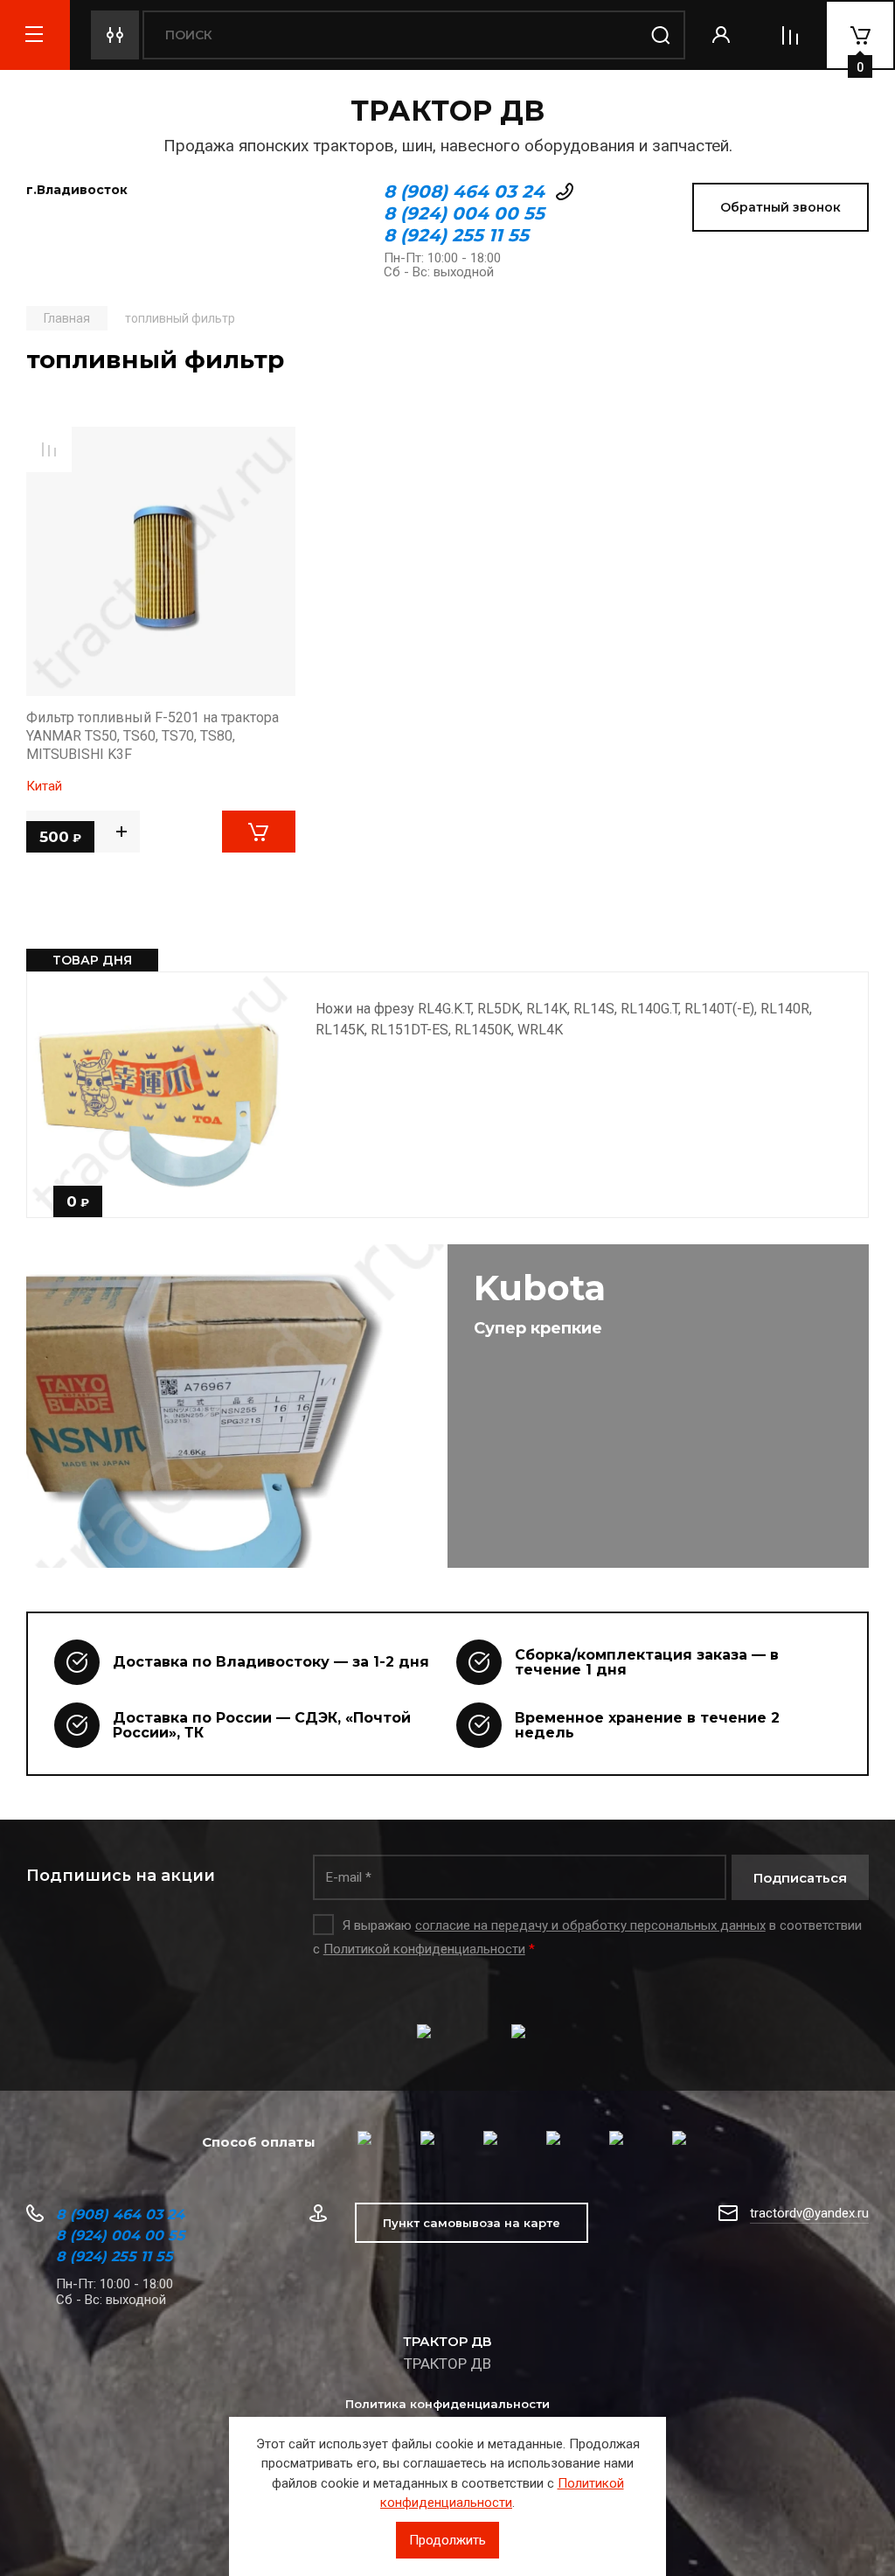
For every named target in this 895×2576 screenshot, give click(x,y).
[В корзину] (259, 832)
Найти (661, 35)
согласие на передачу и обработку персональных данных (590, 1925)
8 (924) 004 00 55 (464, 213)
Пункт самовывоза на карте (472, 2223)
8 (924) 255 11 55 (456, 235)
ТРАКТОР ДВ (447, 111)
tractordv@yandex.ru (809, 2213)
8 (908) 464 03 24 (464, 191)
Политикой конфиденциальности (424, 1949)
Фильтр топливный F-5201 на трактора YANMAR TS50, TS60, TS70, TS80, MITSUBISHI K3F (153, 736)
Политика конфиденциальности (447, 2404)
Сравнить (49, 449)
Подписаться (800, 1878)
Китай (44, 786)
